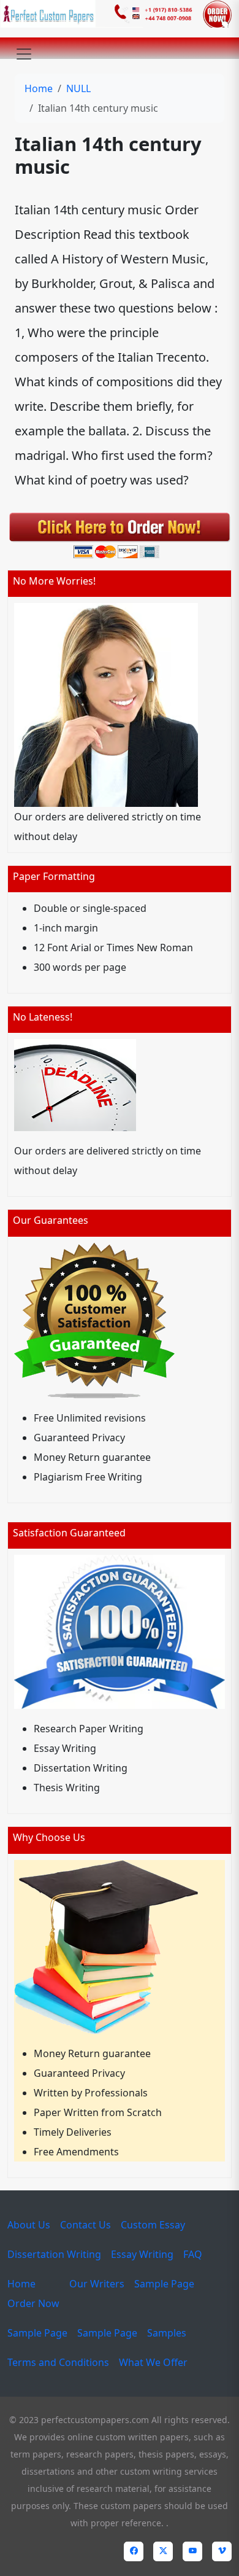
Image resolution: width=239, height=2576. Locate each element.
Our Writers (97, 2284)
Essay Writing (142, 2254)
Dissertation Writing (54, 2254)
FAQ (193, 2254)
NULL (78, 88)
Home (39, 88)
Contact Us (85, 2225)
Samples (167, 2333)
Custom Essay (153, 2225)
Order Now (33, 2303)
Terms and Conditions (58, 2362)
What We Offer (153, 2362)
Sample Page (164, 2284)
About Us (29, 2225)
